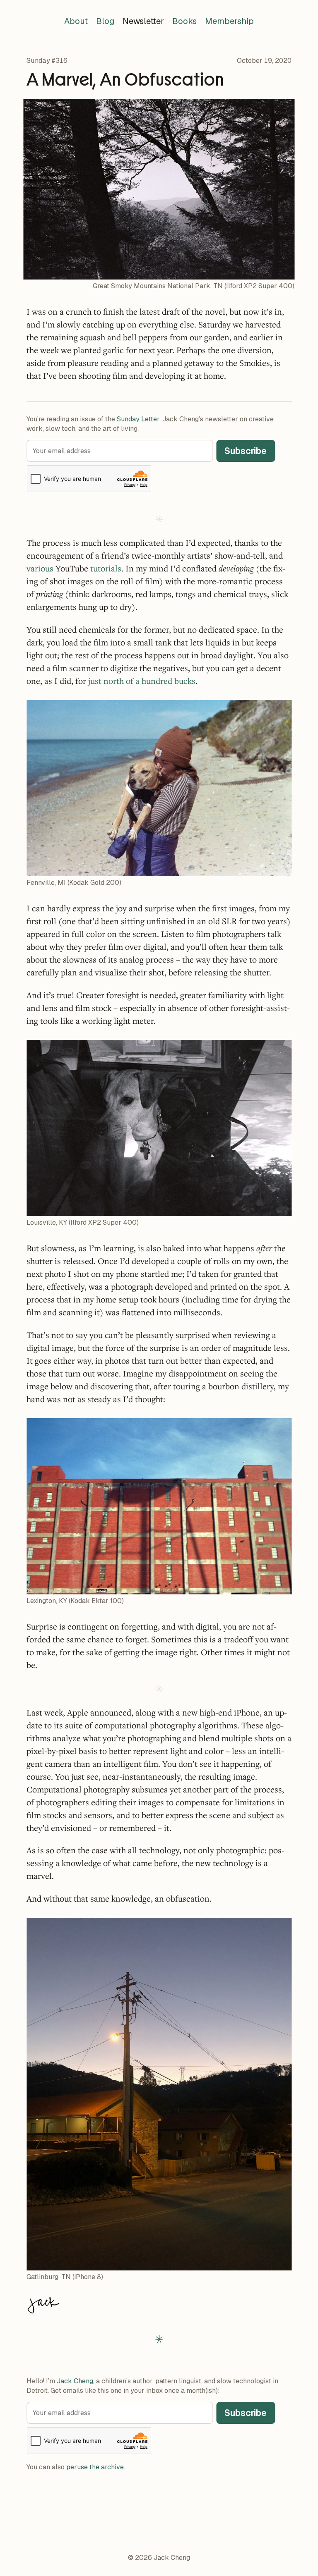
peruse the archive (95, 2467)
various (40, 568)
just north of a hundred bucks (142, 681)
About (76, 21)
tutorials (106, 568)
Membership (229, 21)
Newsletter (143, 21)
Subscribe (246, 451)
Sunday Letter (138, 419)
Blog (105, 21)
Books (184, 21)
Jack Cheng (75, 2381)
